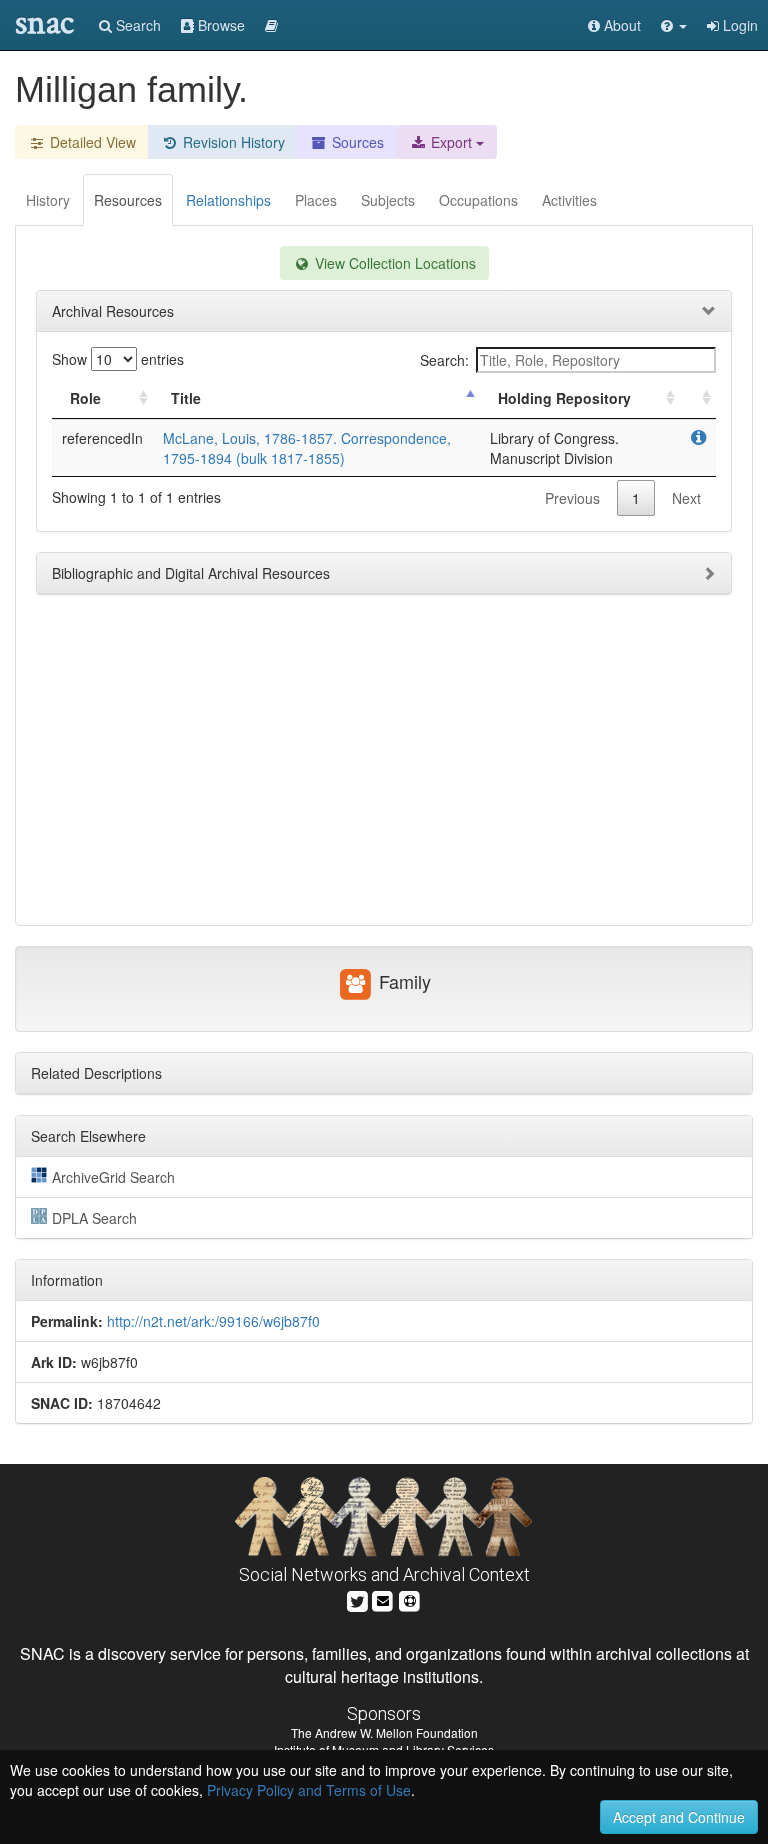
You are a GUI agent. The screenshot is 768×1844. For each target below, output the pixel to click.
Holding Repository (564, 398)
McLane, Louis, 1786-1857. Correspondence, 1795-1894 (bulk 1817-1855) (307, 448)
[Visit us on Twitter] (357, 1599)
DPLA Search (94, 1218)
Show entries (118, 359)
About (620, 25)
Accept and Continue (679, 1817)
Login (738, 25)
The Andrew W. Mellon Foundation (384, 1732)
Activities (569, 200)
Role (85, 398)
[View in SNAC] (698, 438)
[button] (674, 25)
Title (186, 398)
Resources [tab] (128, 200)
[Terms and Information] (410, 1599)
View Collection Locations (393, 263)
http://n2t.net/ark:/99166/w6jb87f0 (213, 1321)
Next (686, 498)
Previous (572, 498)
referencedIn (102, 438)
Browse (219, 25)
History (48, 200)
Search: (444, 360)
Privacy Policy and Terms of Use (309, 1790)
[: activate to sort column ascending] (698, 398)
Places (316, 200)
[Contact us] (383, 1599)
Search (136, 25)
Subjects (388, 200)
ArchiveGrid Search (113, 1177)
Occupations (478, 200)
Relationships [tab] (228, 200)
